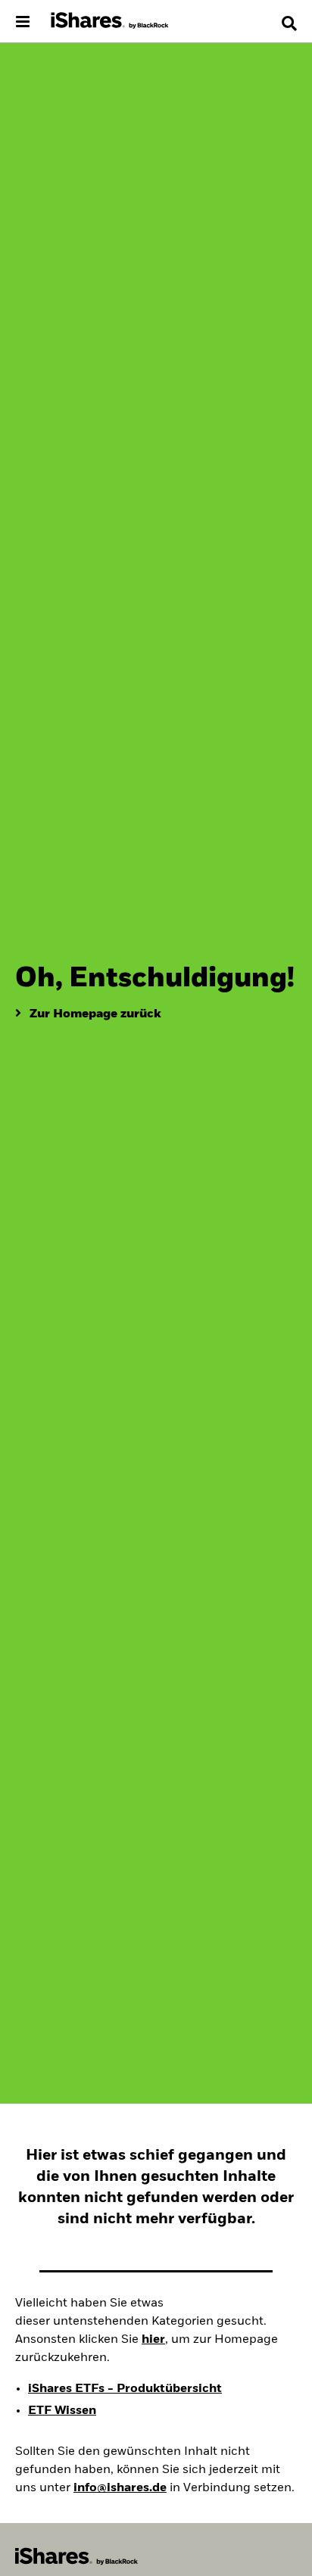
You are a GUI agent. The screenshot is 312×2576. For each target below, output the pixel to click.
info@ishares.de (120, 2488)
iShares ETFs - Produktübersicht (125, 2389)
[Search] (289, 23)
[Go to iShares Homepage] (110, 21)
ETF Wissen (62, 2411)
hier (153, 2340)
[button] (289, 23)
